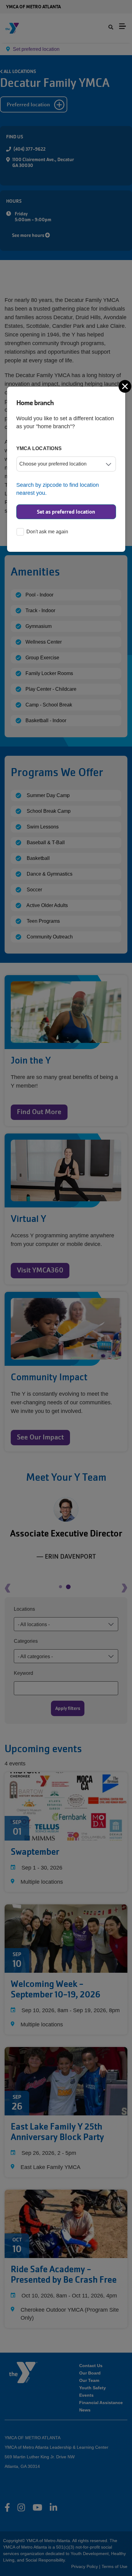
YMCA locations (39, 448)
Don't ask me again (47, 532)
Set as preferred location (66, 512)
